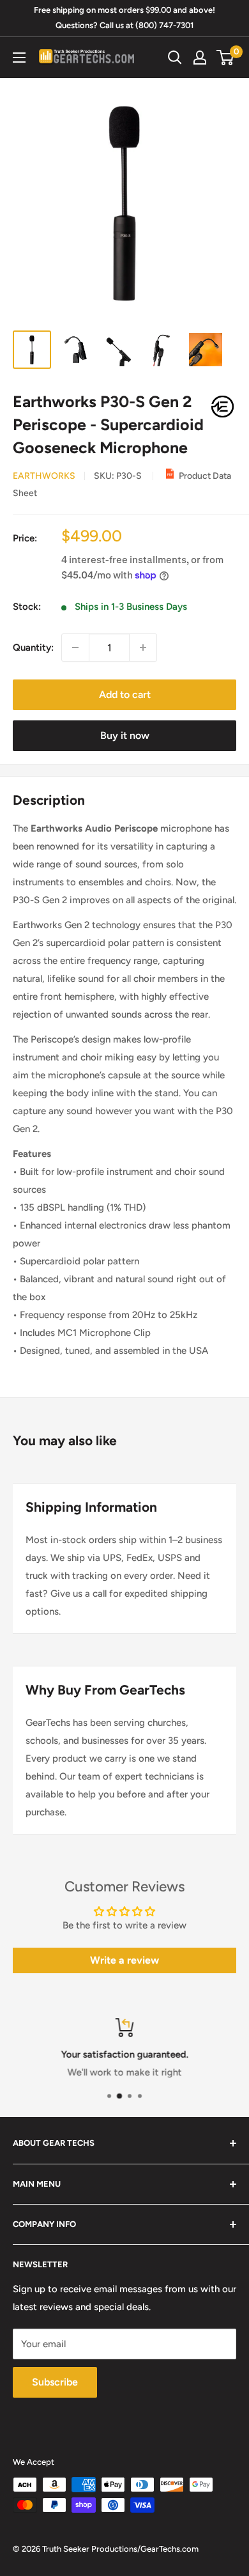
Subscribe (55, 2382)
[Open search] (175, 58)
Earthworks (44, 476)
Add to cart (125, 694)
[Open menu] (19, 58)
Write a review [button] (124, 1960)
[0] (226, 58)
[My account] (200, 58)
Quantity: (33, 648)
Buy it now (125, 735)
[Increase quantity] (143, 648)
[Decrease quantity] (75, 648)
